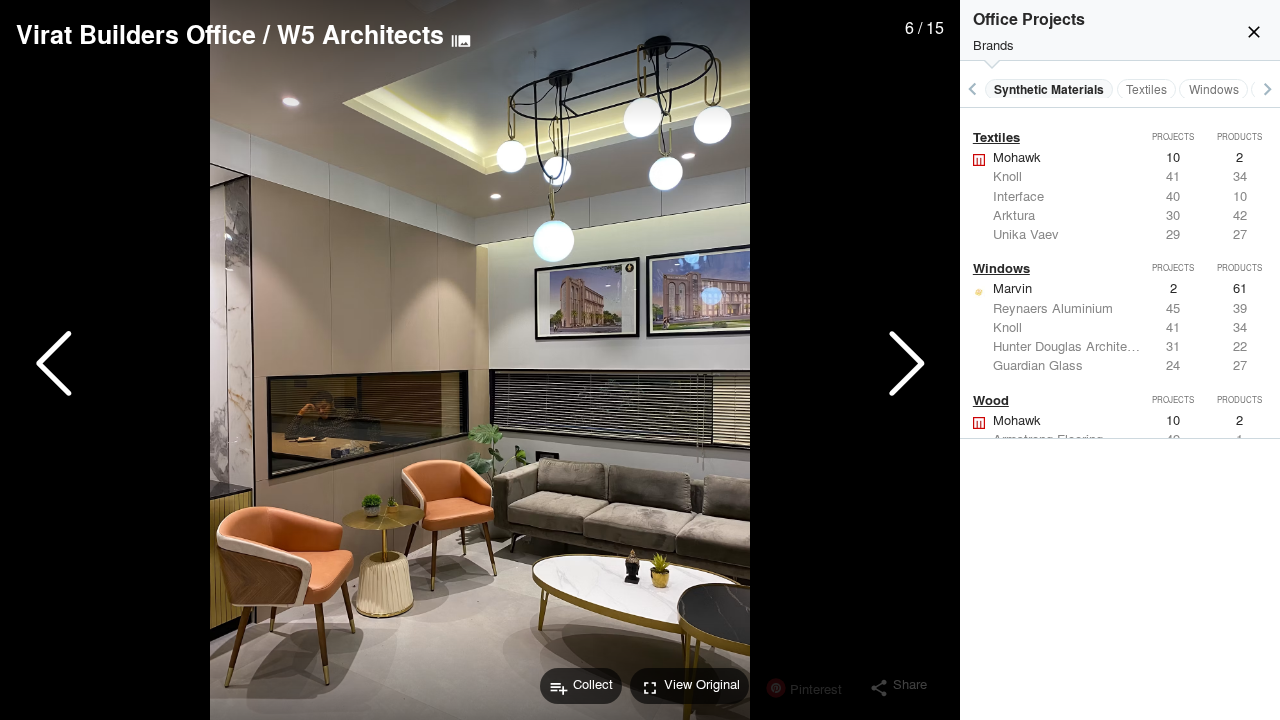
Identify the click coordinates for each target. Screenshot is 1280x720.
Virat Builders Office (136, 34)
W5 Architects (360, 34)
